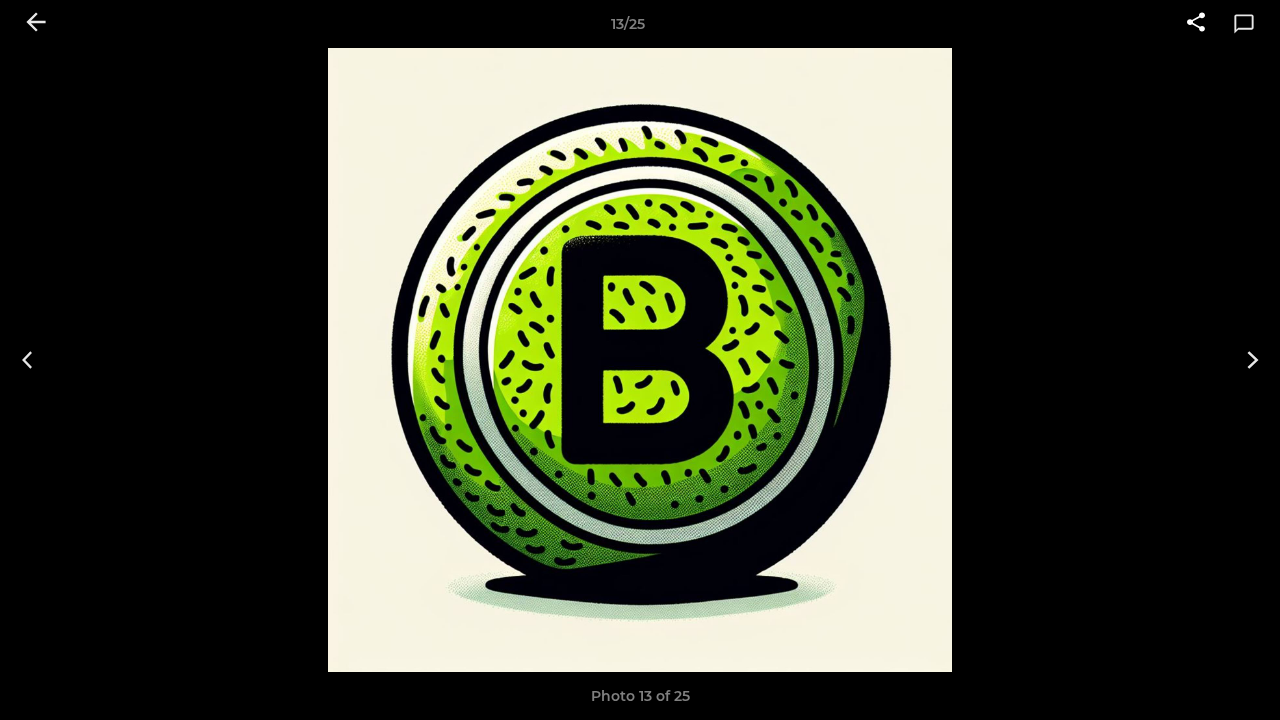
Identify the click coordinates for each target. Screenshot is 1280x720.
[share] (1196, 24)
